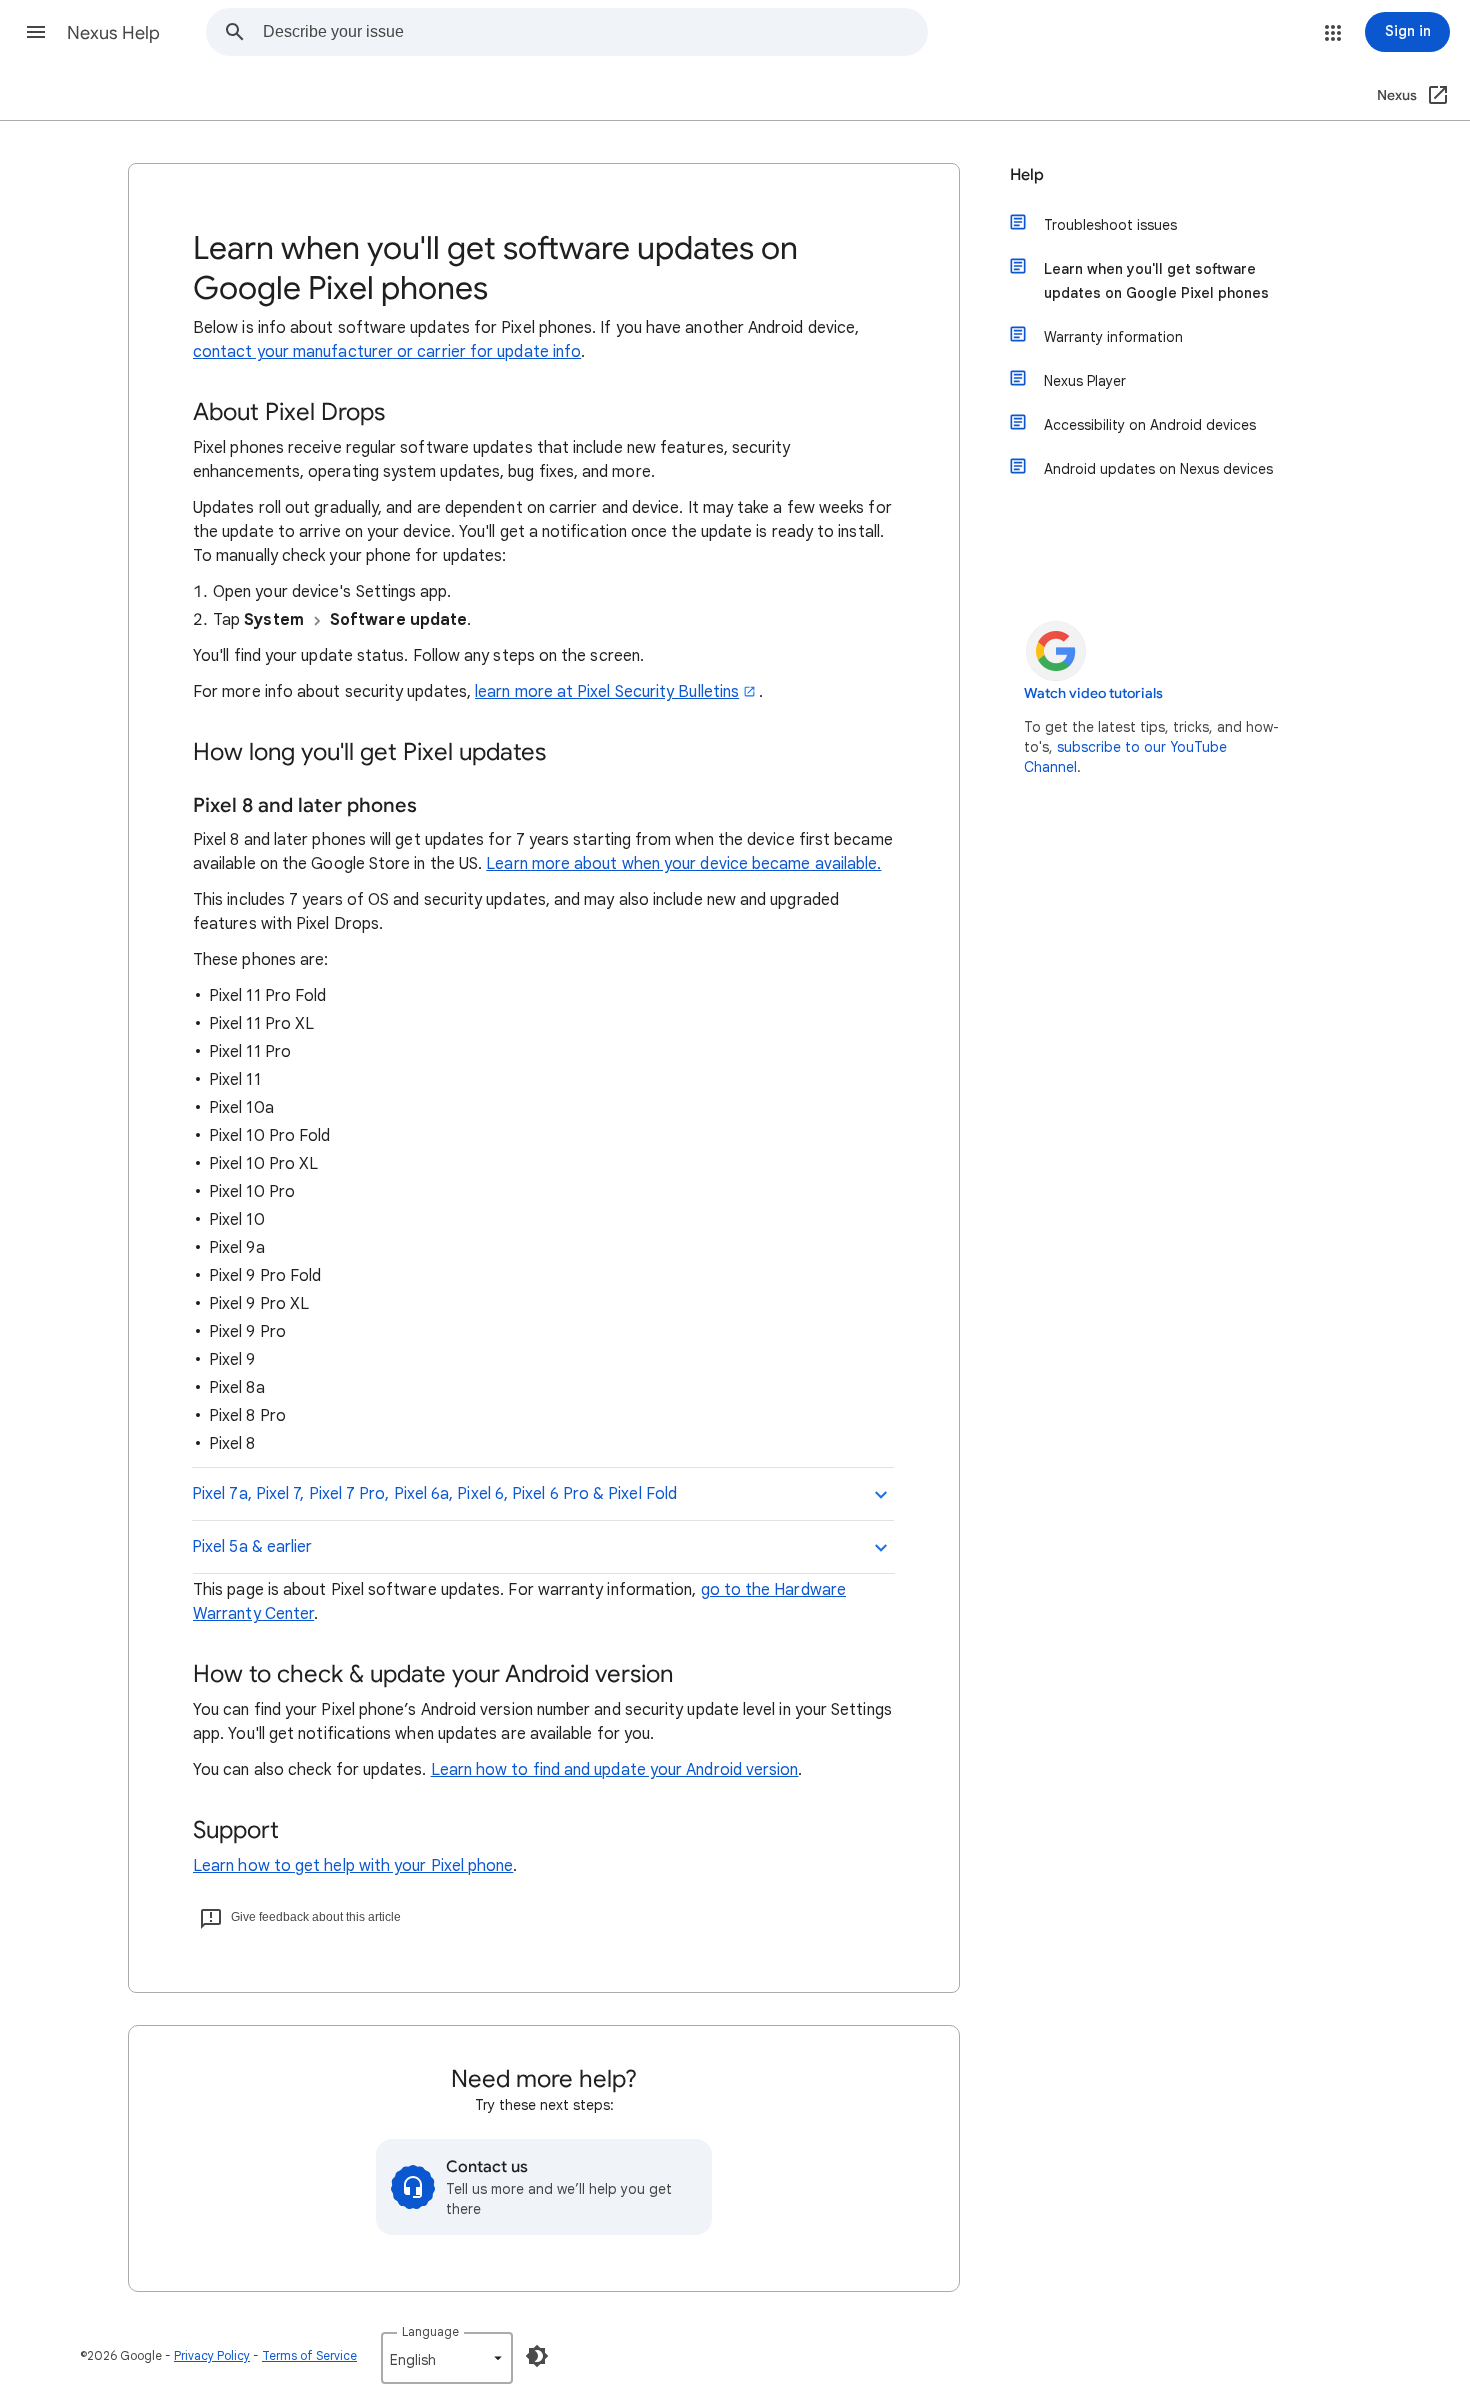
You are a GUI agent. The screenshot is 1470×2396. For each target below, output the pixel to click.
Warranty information (1113, 337)
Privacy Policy (212, 2355)
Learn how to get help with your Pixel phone (353, 1866)
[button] (36, 32)
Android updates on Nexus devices (1158, 469)
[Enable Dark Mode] (537, 2356)
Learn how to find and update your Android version (615, 1770)
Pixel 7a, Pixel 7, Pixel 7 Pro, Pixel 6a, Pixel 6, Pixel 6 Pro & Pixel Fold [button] (434, 1494)
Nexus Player (1085, 381)
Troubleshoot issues (1110, 225)
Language (430, 2331)
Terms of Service (309, 2355)
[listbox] (447, 2358)
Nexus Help (113, 33)
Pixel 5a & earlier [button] (252, 1547)
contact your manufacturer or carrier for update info (387, 352)
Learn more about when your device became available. (683, 864)
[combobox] (595, 32)
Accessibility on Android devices (1150, 425)
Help (1027, 175)
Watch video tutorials (1093, 693)
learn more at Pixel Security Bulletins (607, 692)
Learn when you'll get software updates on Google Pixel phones (1156, 281)
